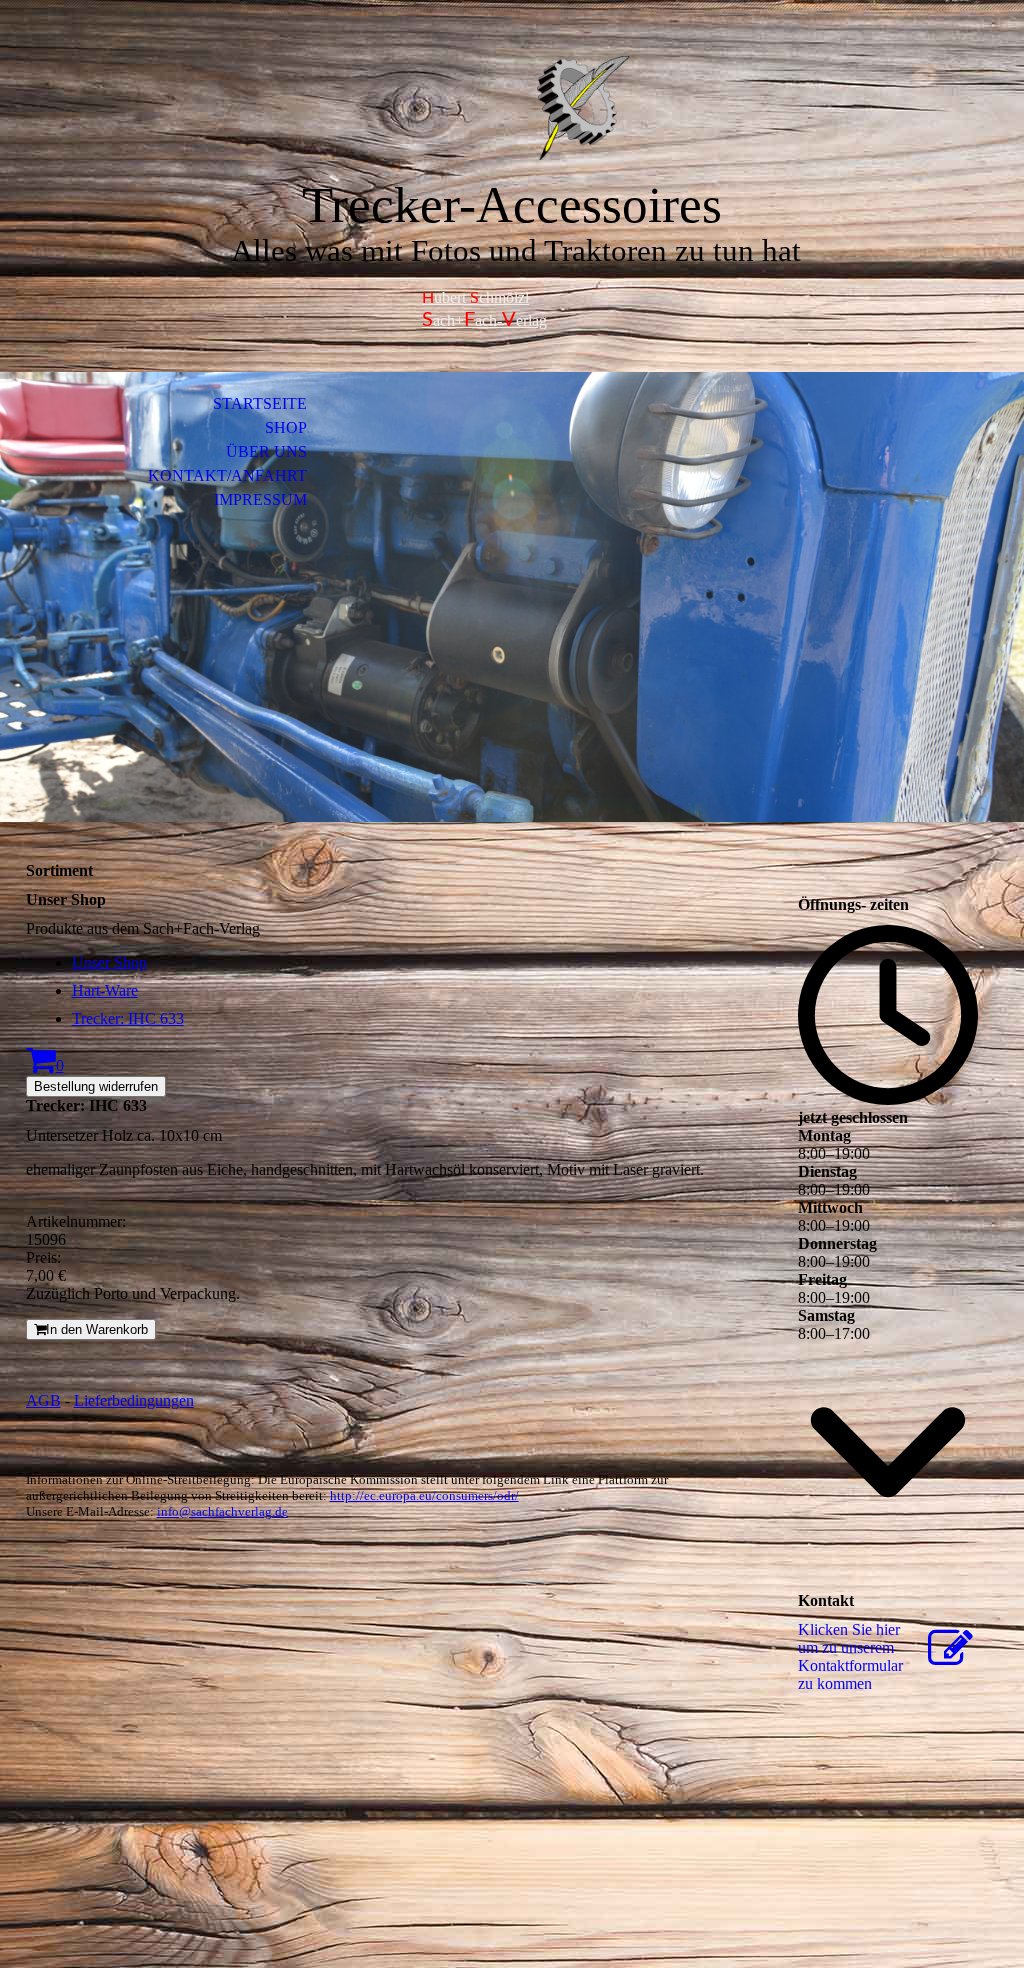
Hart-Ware (105, 990)
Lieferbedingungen (134, 1400)
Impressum (260, 499)
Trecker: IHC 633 (128, 1018)
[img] (512, 107)
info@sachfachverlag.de (222, 1511)
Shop (286, 427)
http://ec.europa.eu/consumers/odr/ (424, 1495)
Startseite (260, 403)
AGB (43, 1400)
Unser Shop (109, 962)
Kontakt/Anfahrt (227, 475)
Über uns (266, 451)
